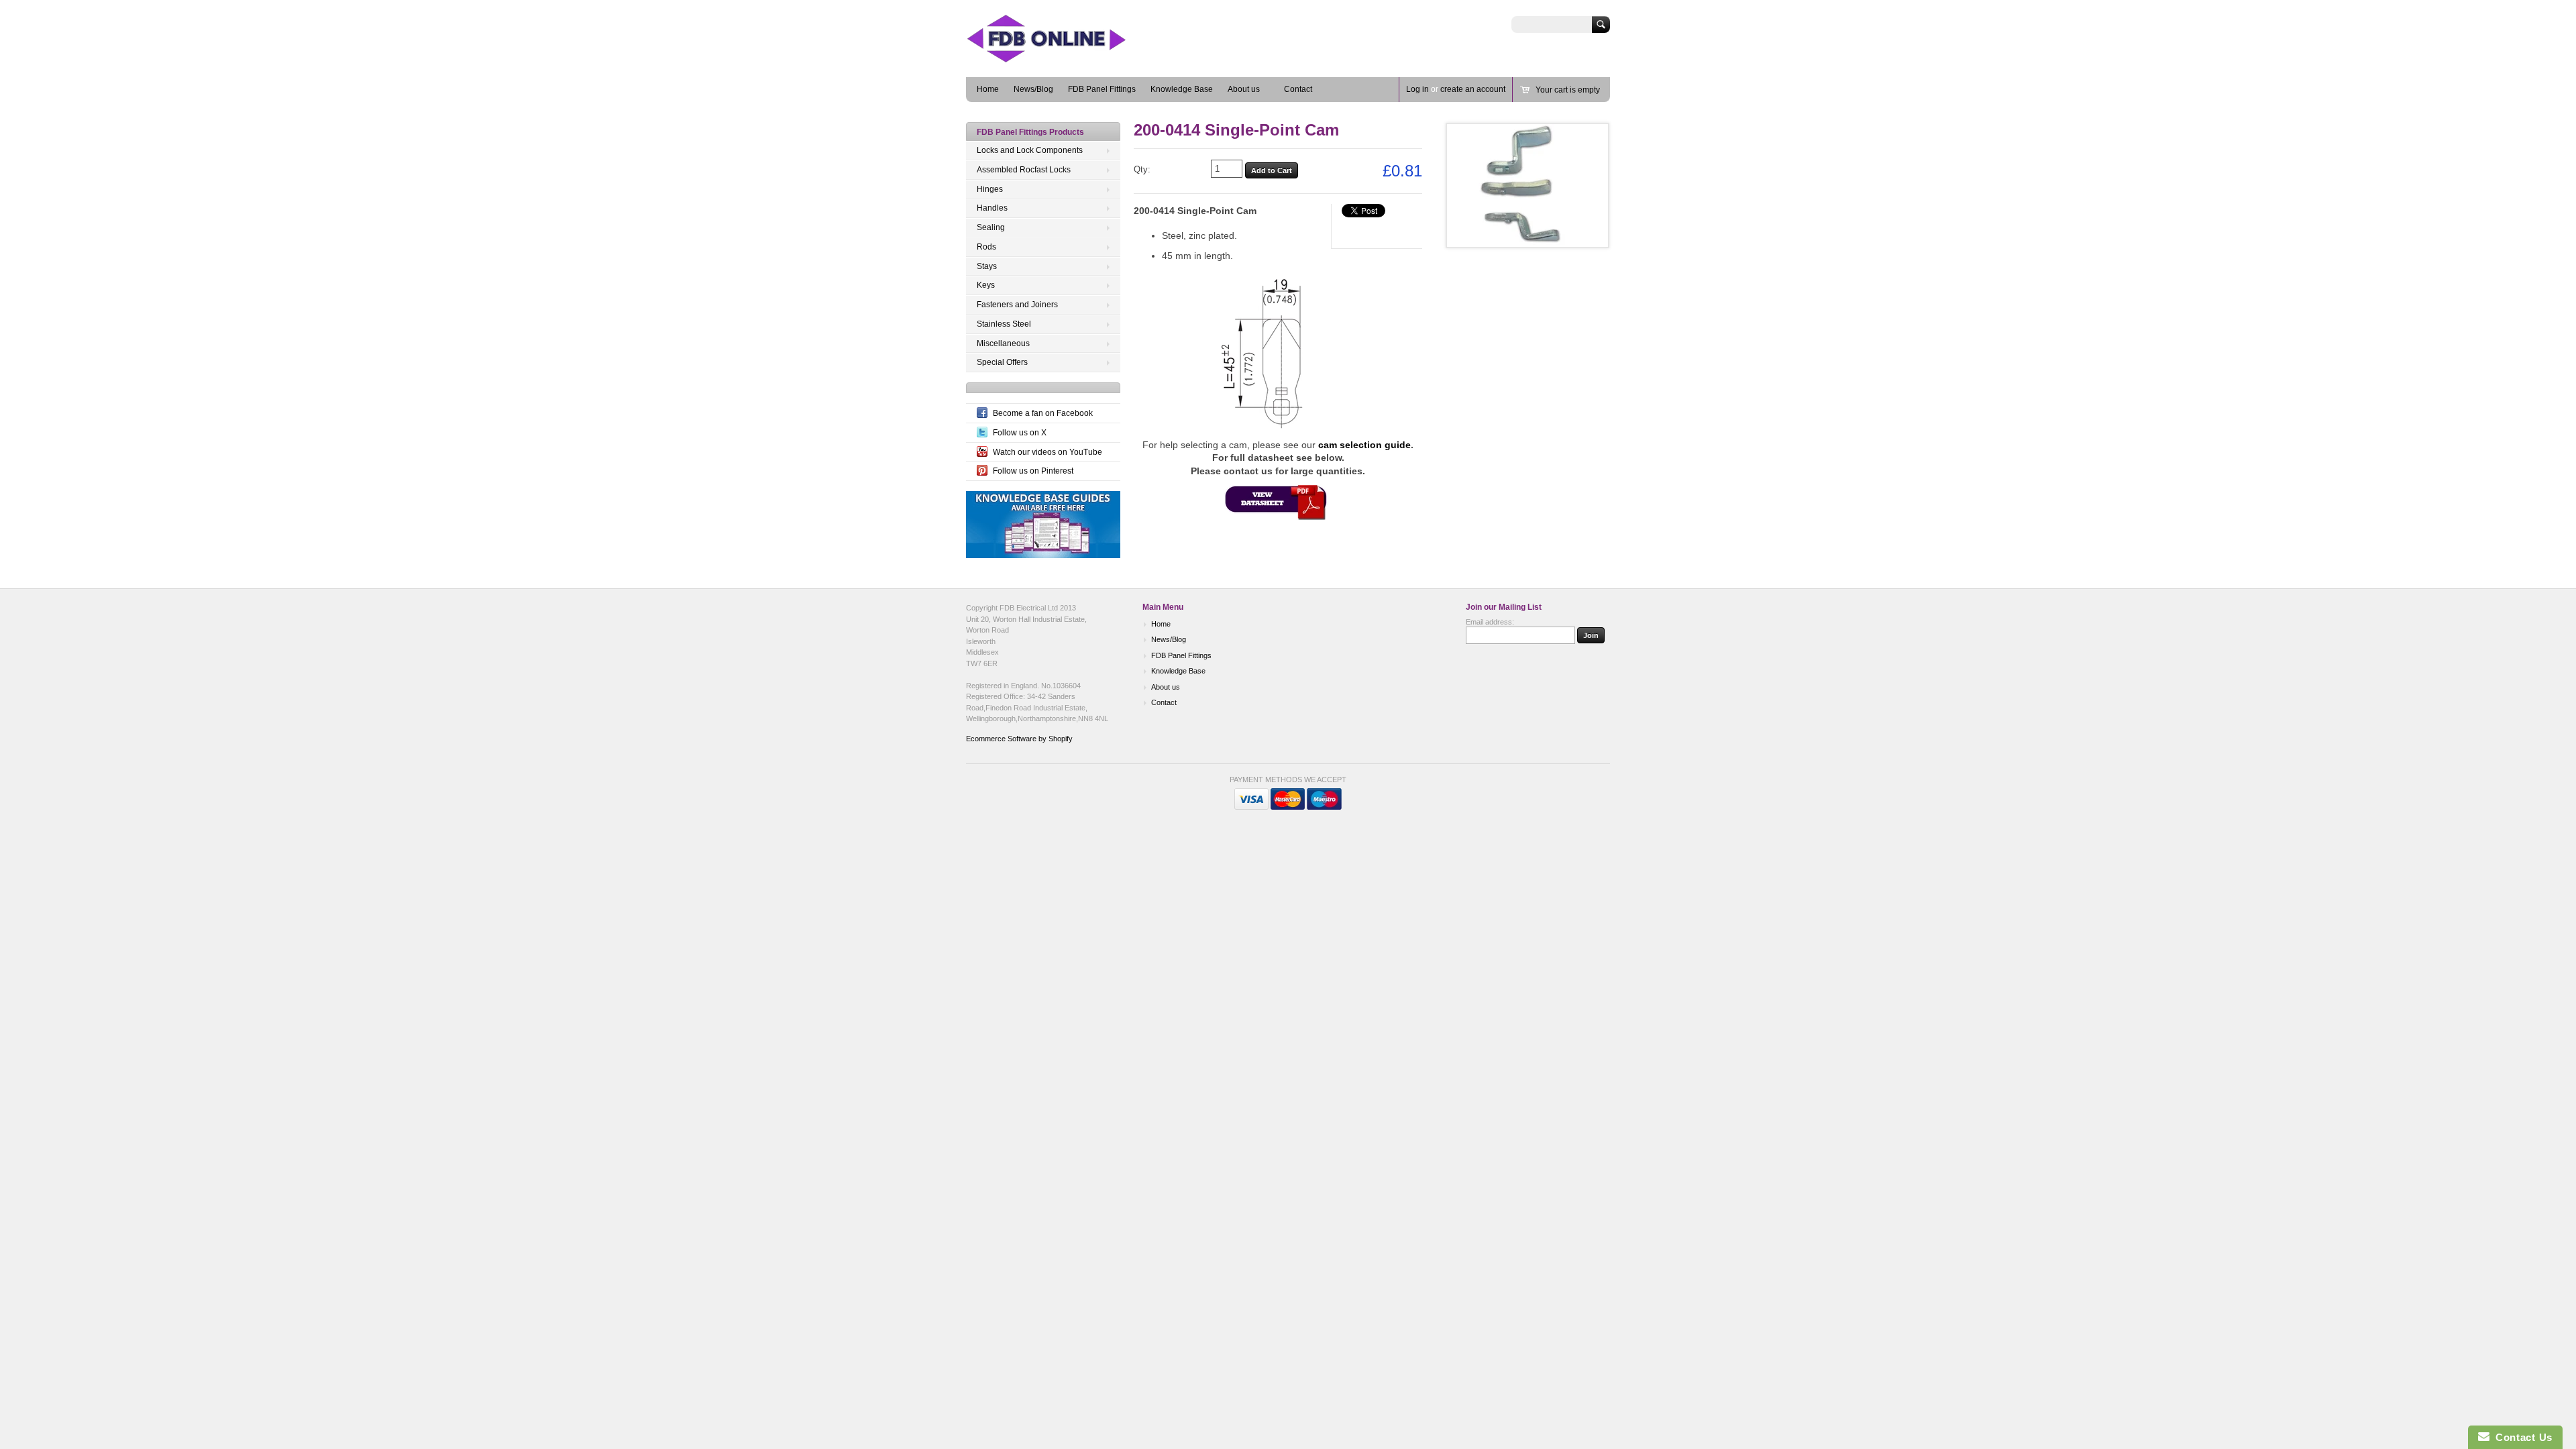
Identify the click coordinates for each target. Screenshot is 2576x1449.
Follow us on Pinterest (1033, 471)
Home (988, 89)
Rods (986, 247)
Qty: (1142, 169)
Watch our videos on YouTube (1048, 452)
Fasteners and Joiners (1017, 305)
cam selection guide (1364, 445)
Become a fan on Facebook (1043, 413)
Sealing (991, 227)
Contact (1298, 89)
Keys (986, 285)
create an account (1473, 89)
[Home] (1067, 57)
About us (1244, 89)
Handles (992, 208)
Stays (987, 266)
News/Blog (1033, 89)
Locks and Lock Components (1030, 150)
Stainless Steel (1004, 324)
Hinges (990, 189)
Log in (1417, 89)
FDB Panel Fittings (1102, 89)
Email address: (1490, 622)
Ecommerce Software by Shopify (1019, 739)
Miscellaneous (1003, 343)
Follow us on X (1020, 433)
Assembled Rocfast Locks (1024, 170)
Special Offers (1002, 362)
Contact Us (2521, 1437)
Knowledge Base (1182, 89)
